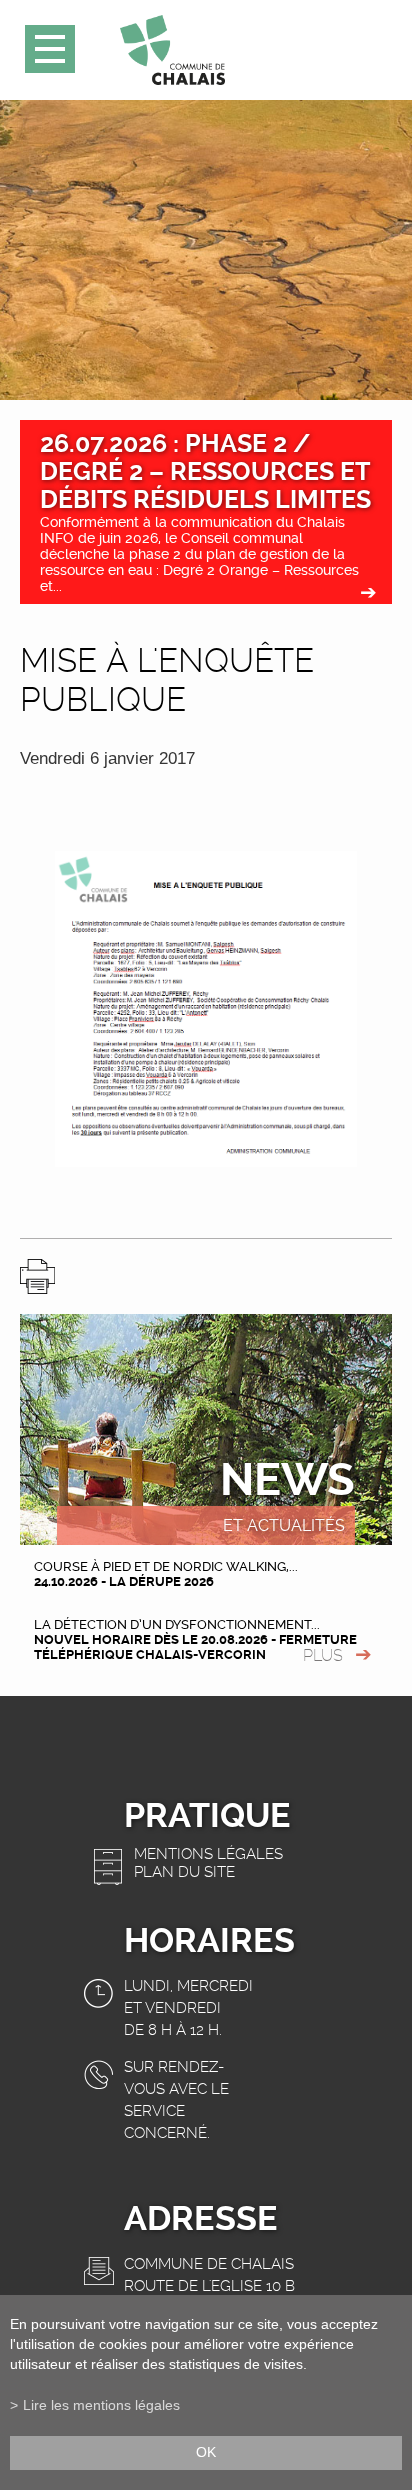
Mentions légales (208, 1854)
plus (323, 1655)
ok (206, 2452)
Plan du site (184, 1872)
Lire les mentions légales (101, 2405)
